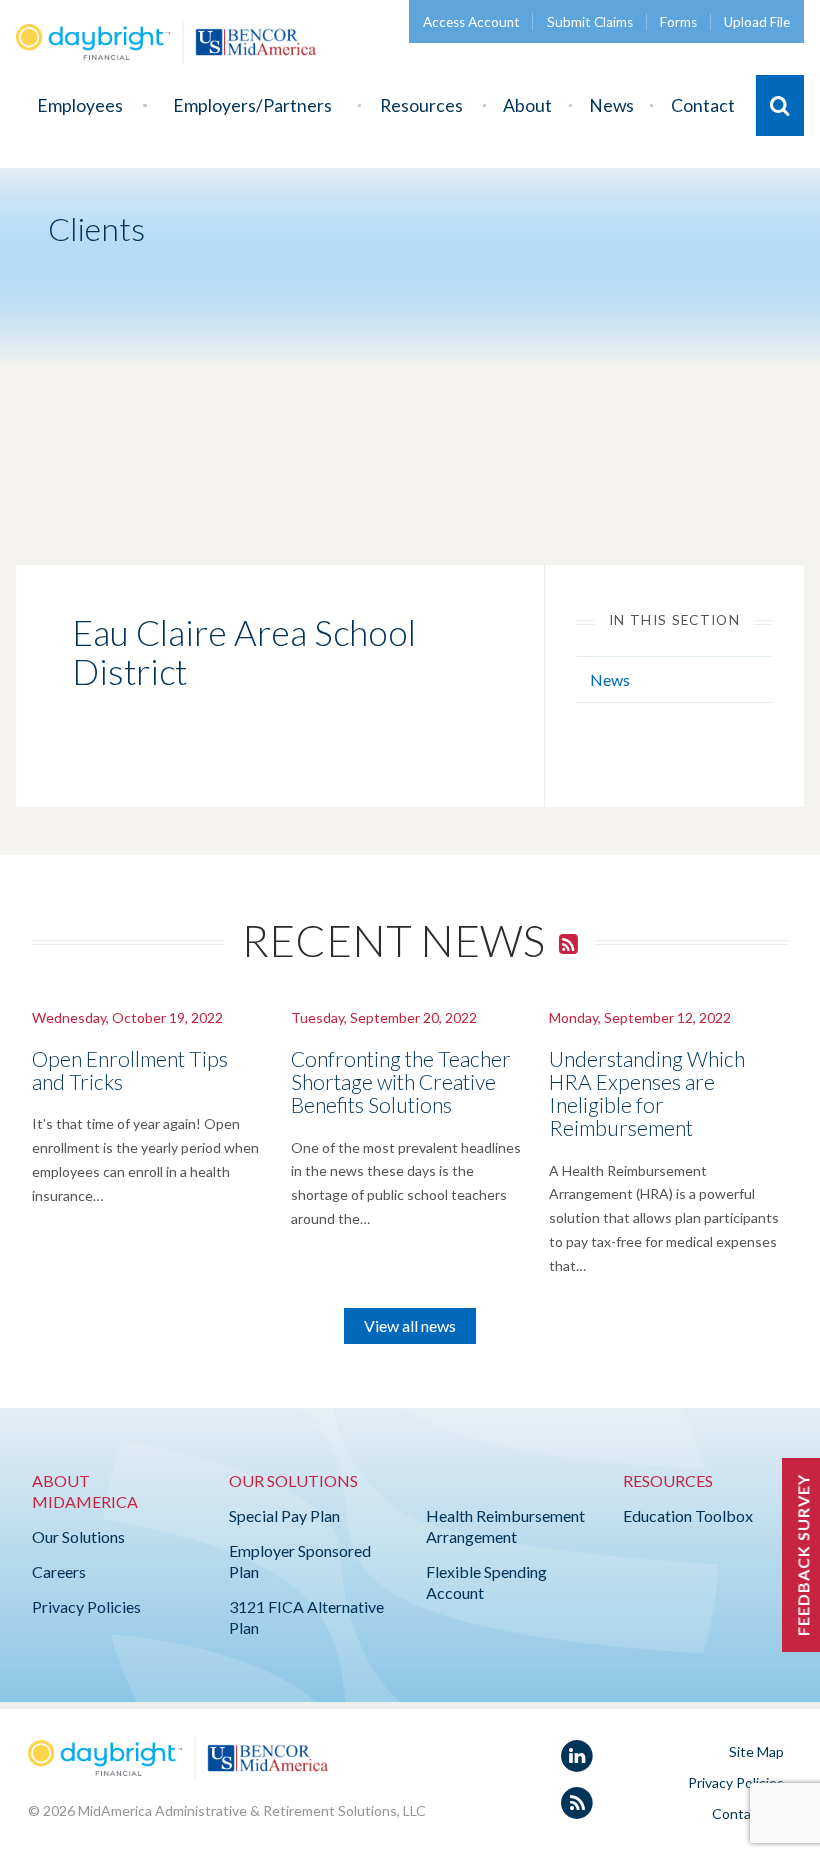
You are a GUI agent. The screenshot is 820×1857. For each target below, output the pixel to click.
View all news (410, 1325)
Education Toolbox (688, 1515)
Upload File (757, 22)
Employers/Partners (252, 105)
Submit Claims (590, 22)
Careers (59, 1571)
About (527, 105)
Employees (80, 105)
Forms (678, 22)
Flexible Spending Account (486, 1582)
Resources (421, 105)
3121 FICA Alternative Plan (306, 1617)
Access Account (471, 22)
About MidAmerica (85, 1491)
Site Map (756, 1751)
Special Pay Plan (284, 1515)
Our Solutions (78, 1536)
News (611, 105)
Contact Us (748, 1813)
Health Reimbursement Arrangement (505, 1526)
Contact (703, 105)
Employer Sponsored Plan (300, 1561)
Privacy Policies (86, 1606)
